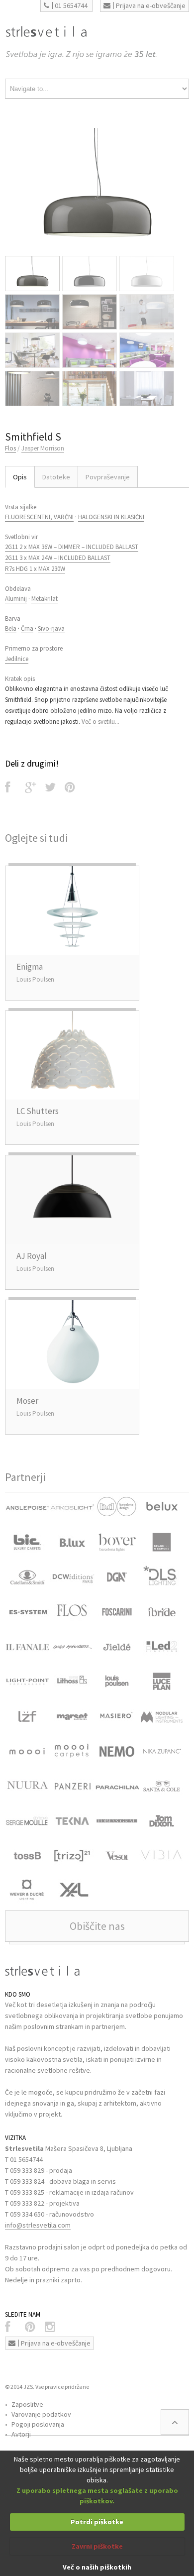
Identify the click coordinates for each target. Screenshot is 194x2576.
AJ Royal (32, 1256)
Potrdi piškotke (97, 2522)
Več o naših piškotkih (97, 2567)
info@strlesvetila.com (38, 2225)
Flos (10, 448)
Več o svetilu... (100, 722)
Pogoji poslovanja (38, 2424)
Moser (27, 1401)
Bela (11, 628)
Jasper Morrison (43, 448)
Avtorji (21, 2434)
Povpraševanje (108, 477)
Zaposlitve (27, 2404)
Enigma (30, 967)
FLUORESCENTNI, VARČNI (39, 517)
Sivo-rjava (51, 628)
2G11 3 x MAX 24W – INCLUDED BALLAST (58, 558)
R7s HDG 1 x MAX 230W (35, 569)
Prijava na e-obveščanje (151, 5)
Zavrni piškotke (97, 2546)
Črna (27, 628)
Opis (20, 477)
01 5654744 (71, 5)
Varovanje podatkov (41, 2414)
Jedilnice (17, 659)
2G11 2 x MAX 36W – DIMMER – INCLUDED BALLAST (72, 547)
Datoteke (56, 477)
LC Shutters (38, 1111)
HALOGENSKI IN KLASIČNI (111, 517)
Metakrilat (45, 599)
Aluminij (16, 599)
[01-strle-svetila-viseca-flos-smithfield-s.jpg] (97, 189)
